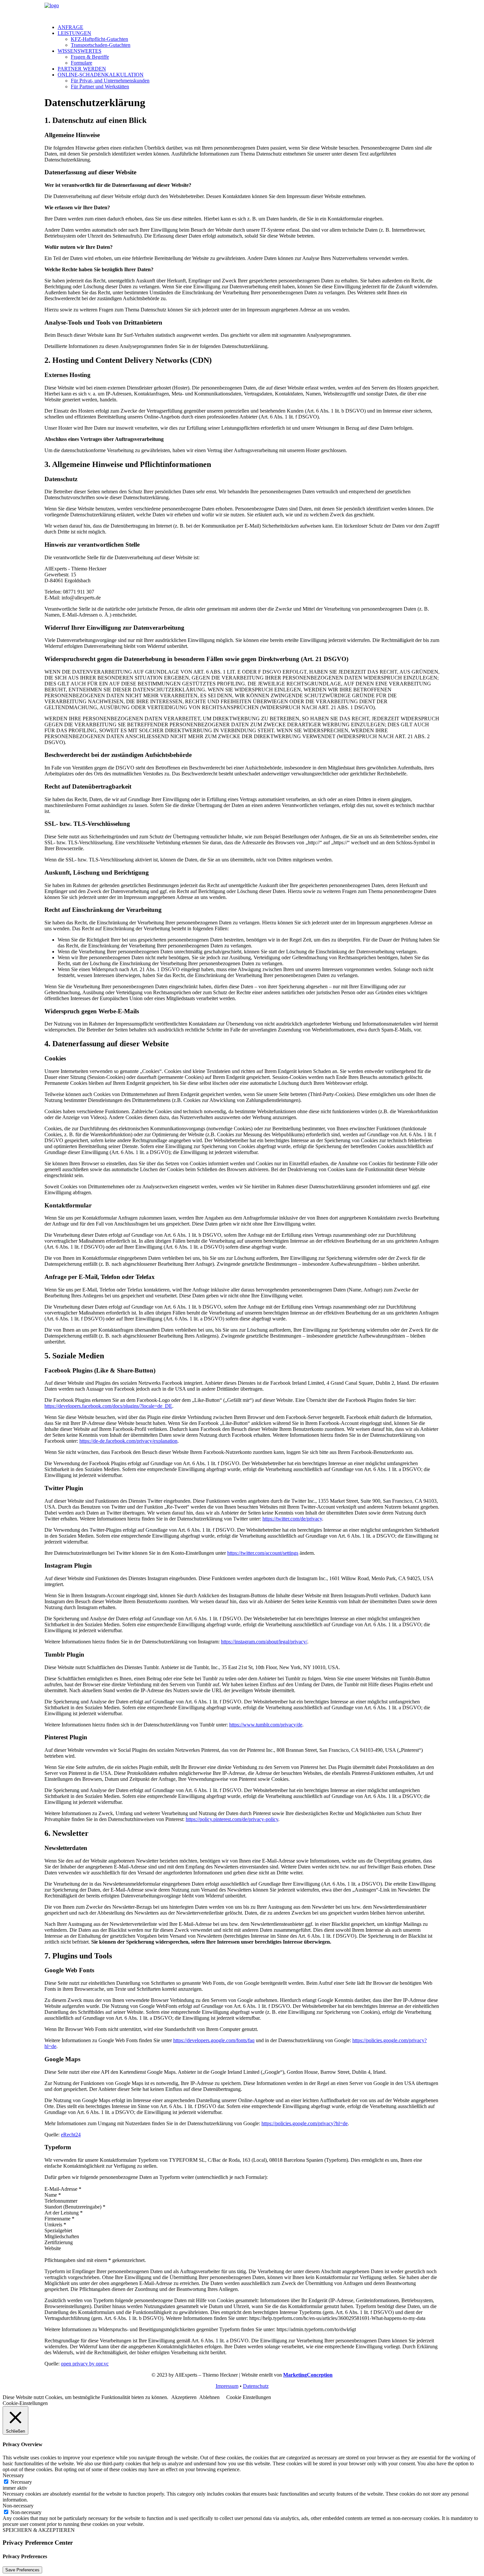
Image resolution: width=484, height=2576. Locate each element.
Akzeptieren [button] (184, 2397)
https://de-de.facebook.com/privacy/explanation (128, 1441)
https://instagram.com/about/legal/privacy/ (264, 1642)
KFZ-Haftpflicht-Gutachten (99, 39)
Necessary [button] (13, 2475)
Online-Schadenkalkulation (101, 75)
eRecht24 (71, 2135)
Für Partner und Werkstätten (100, 87)
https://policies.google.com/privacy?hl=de (305, 2123)
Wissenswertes (80, 51)
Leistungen (74, 33)
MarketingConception (308, 2375)
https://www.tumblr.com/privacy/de (266, 1725)
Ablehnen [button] (209, 2397)
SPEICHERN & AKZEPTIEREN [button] (39, 2530)
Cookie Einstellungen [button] (249, 2397)
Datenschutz (256, 2386)
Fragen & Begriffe (90, 57)
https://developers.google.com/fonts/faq (214, 2040)
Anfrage (70, 27)
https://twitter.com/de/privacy (292, 1519)
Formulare (81, 63)
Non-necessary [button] (18, 2506)
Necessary (21, 2482)
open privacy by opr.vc (85, 2364)
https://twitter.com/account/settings (263, 1553)
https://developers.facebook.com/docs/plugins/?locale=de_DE (108, 1406)
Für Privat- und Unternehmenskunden (110, 81)
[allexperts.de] (242, 11)
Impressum (227, 2386)
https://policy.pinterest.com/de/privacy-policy (232, 1819)
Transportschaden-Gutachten (101, 45)
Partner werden (82, 69)
